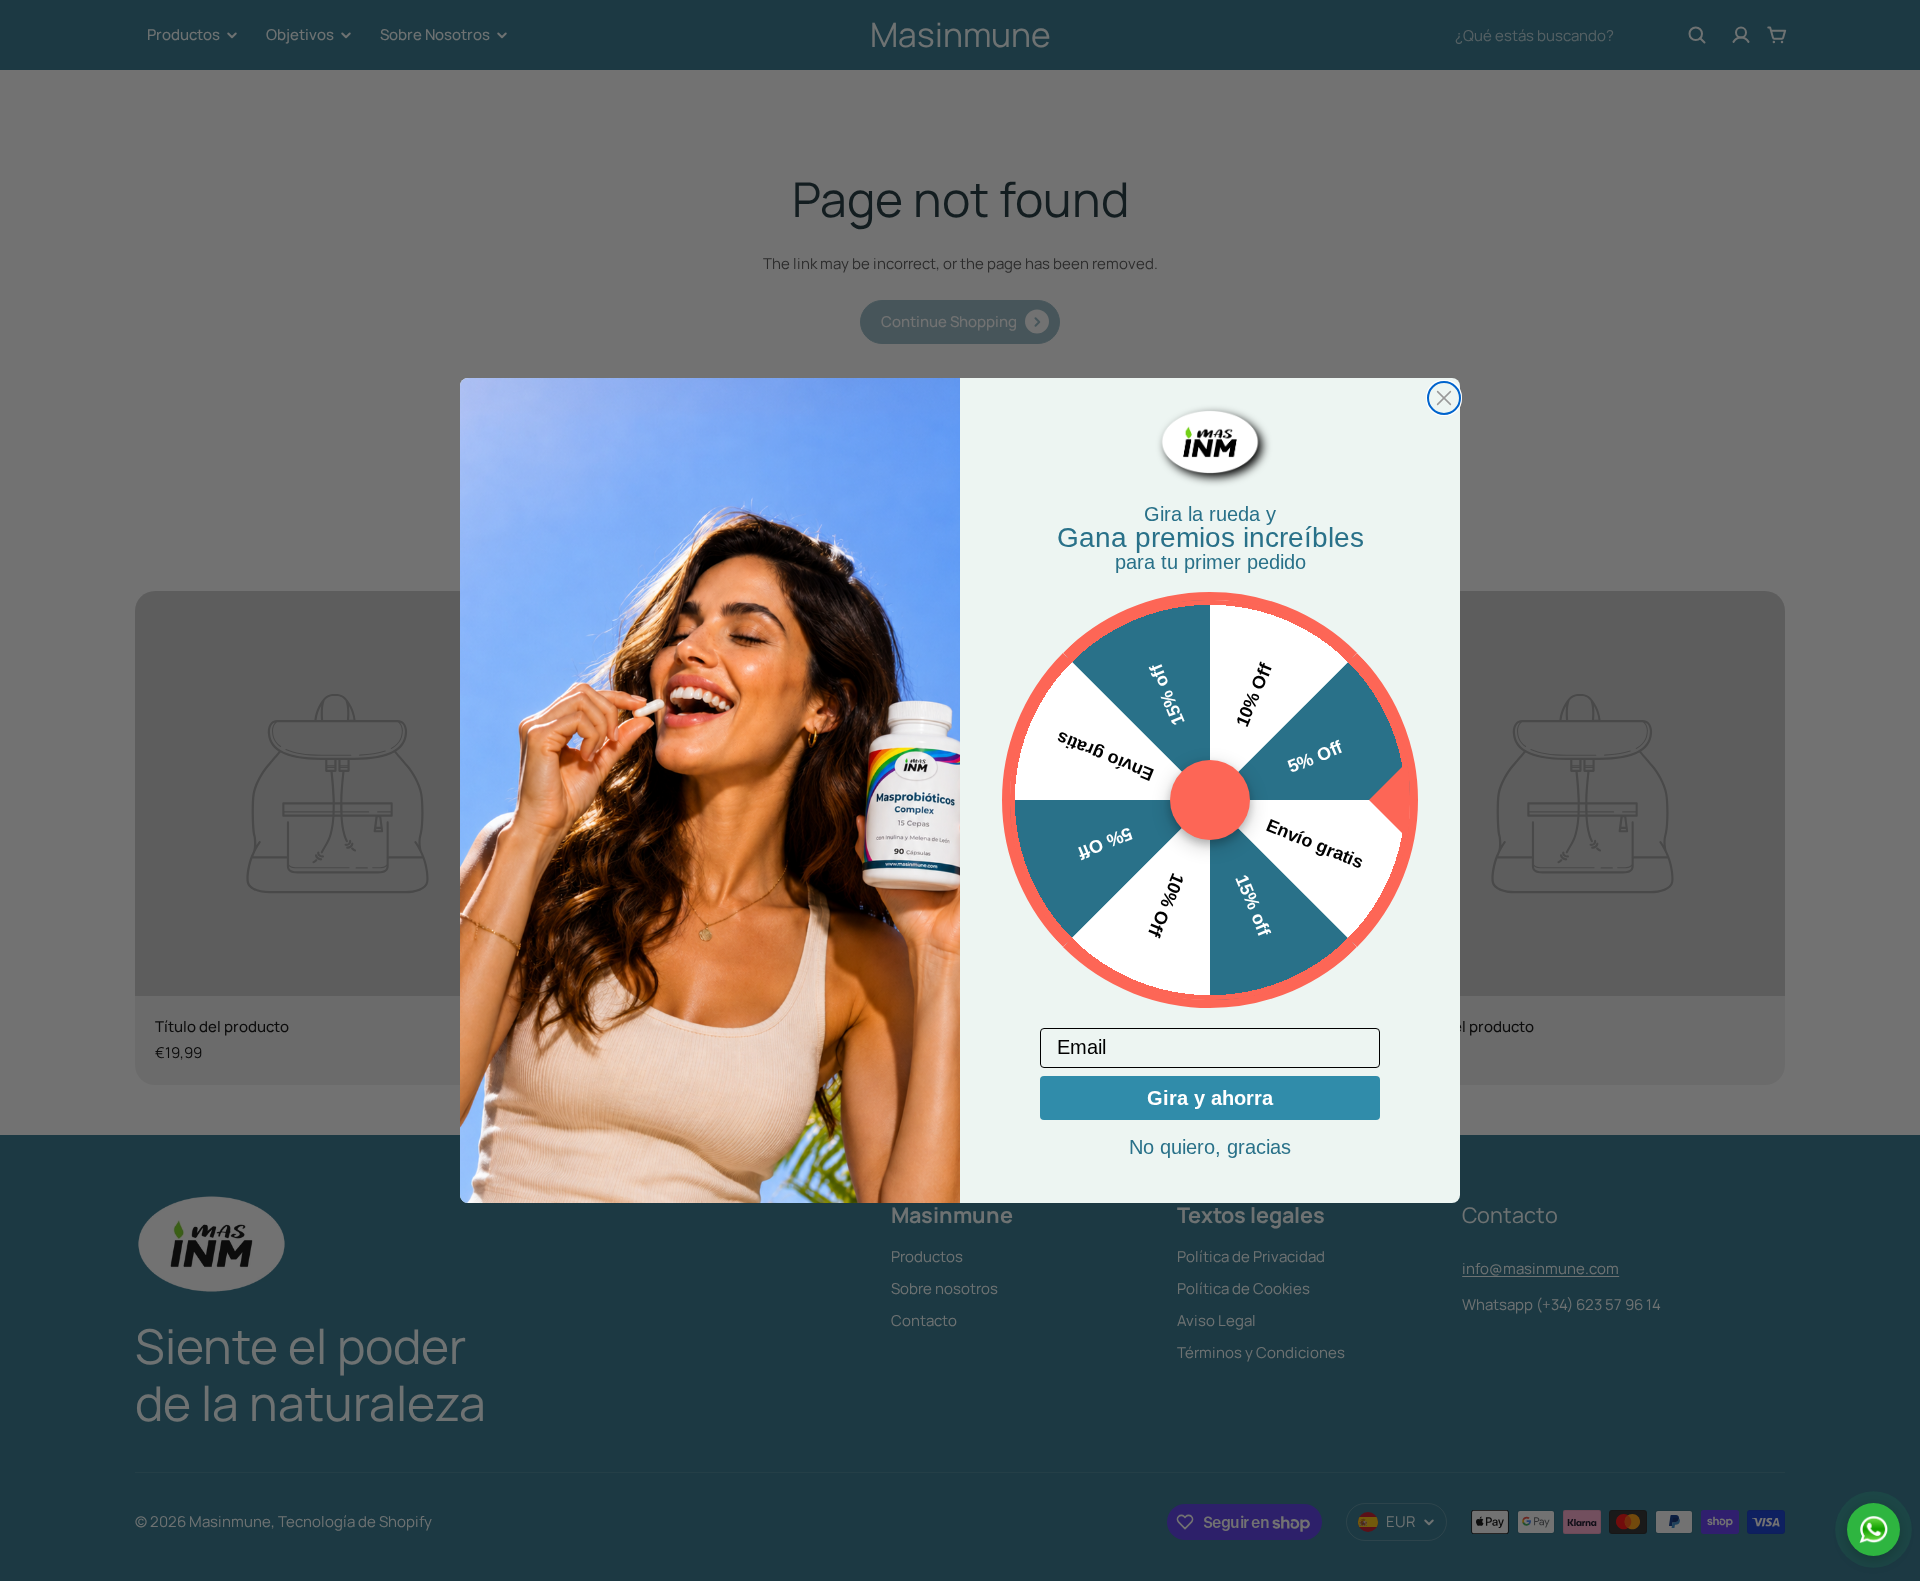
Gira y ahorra (1210, 1098)
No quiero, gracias (1210, 1147)
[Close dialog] (1444, 398)
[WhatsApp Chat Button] (1873, 1529)
